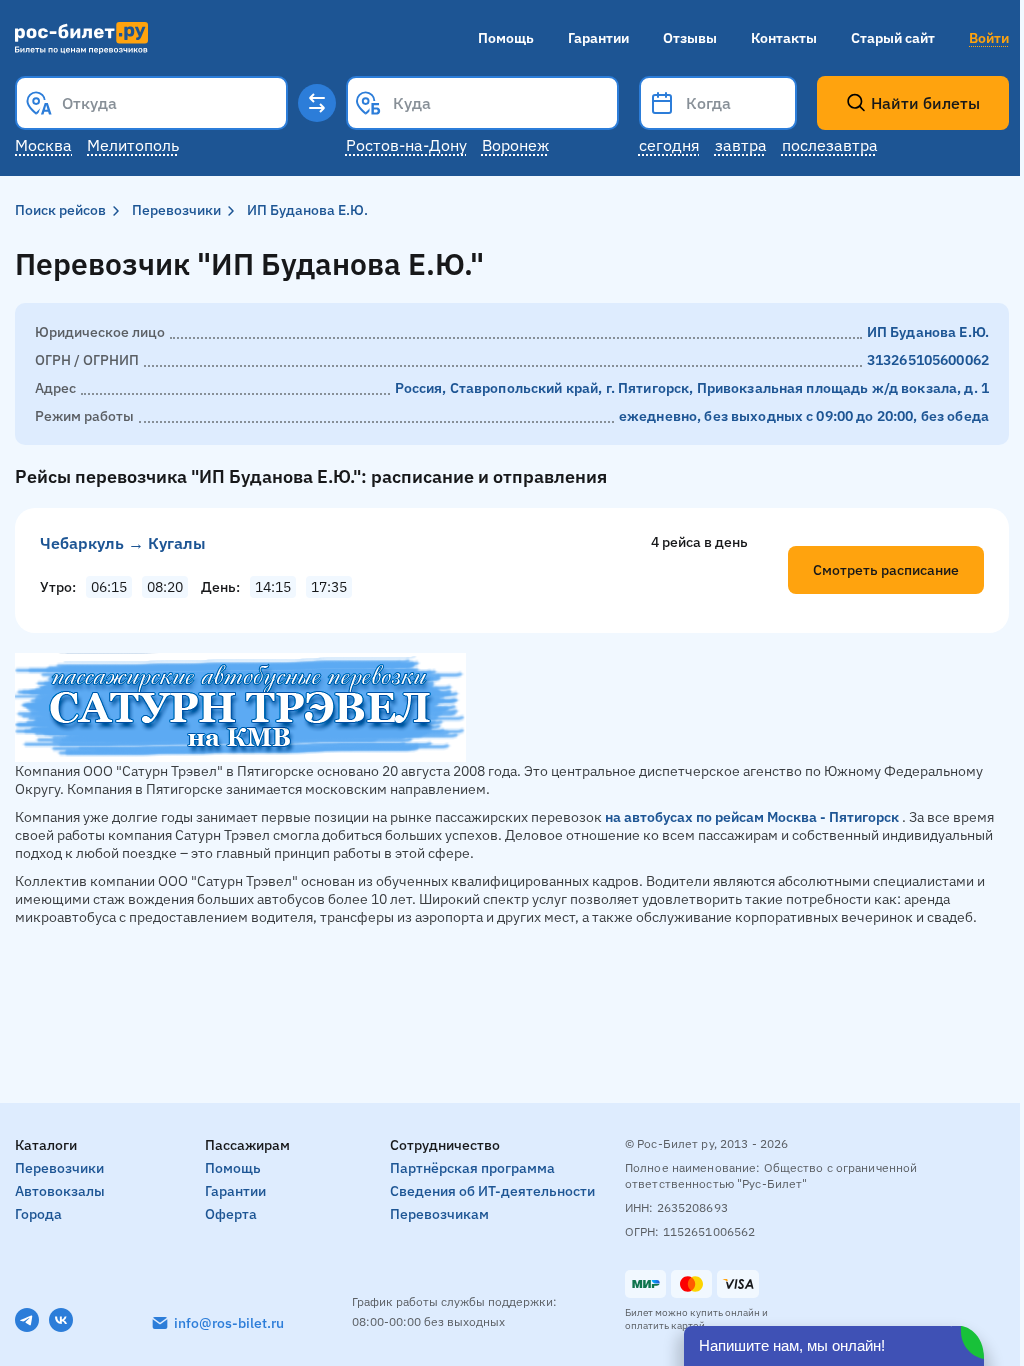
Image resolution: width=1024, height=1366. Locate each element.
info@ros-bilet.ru (229, 1323)
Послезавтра (830, 145)
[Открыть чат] (834, 1346)
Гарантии (598, 38)
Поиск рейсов (60, 210)
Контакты (784, 38)
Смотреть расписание (886, 570)
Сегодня (669, 145)
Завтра (741, 145)
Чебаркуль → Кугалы (123, 543)
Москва (43, 145)
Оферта (231, 1214)
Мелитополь (133, 145)
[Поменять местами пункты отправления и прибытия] (317, 103)
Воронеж (515, 145)
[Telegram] (27, 1320)
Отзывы (690, 38)
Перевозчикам (439, 1214)
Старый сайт (893, 38)
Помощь (506, 38)
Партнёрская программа (472, 1168)
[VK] (61, 1320)
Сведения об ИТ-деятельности (492, 1191)
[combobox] (151, 103)
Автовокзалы (60, 1191)
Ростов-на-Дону (406, 145)
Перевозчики (176, 210)
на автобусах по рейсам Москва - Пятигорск (752, 817)
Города (38, 1214)
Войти (989, 38)
